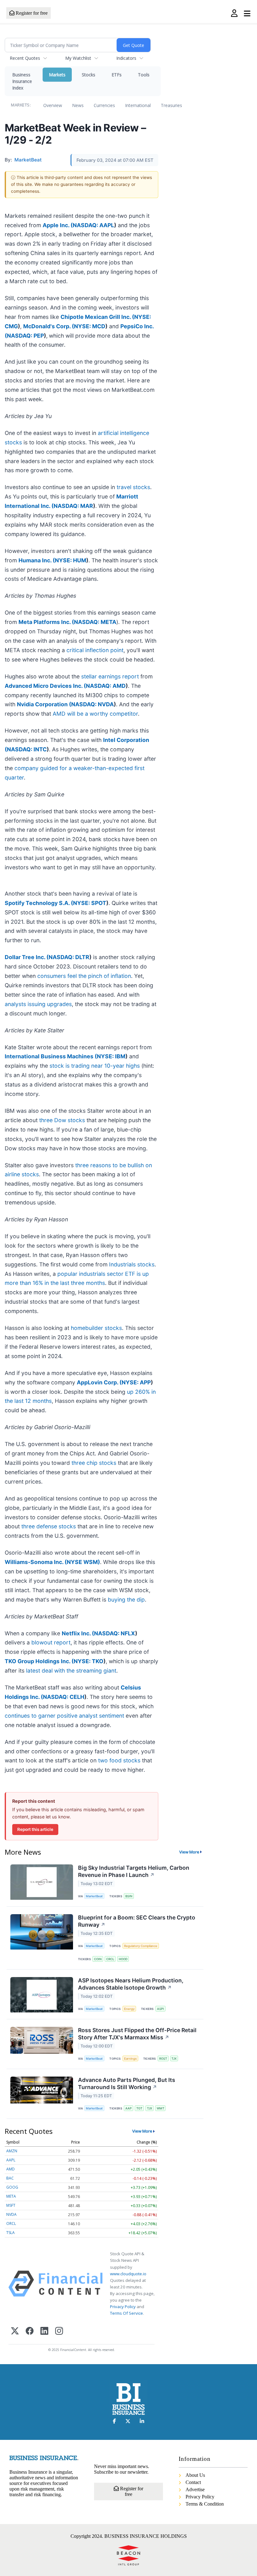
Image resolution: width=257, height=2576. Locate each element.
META (11, 2196)
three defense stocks (49, 1526)
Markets (57, 75)
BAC (10, 2178)
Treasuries (171, 105)
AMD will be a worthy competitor (95, 714)
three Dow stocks (62, 1120)
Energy (129, 2009)
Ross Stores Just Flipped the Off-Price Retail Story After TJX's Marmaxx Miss (137, 2034)
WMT (160, 2108)
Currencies (104, 105)
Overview (53, 105)
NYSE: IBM (111, 1056)
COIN (98, 1959)
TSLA (10, 2233)
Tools (144, 75)
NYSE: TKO (89, 1661)
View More (189, 1852)
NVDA (11, 2214)
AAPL (11, 2160)
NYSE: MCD (90, 326)
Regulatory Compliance (141, 1946)
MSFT (11, 2205)
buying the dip (126, 1600)
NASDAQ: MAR (73, 506)
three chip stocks (94, 1463)
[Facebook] (30, 2331)
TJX (174, 2059)
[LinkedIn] (44, 2331)
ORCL (11, 2223)
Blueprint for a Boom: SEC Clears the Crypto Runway (137, 1921)
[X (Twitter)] (15, 2331)
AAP (128, 2108)
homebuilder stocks (96, 1328)
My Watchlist (78, 58)
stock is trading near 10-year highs (95, 1066)
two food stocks (119, 1760)
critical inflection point (95, 650)
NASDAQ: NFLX (115, 1633)
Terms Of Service (126, 2313)
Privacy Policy (123, 2307)
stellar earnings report (110, 676)
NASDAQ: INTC (27, 749)
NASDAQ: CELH (64, 1697)
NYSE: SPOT (90, 903)
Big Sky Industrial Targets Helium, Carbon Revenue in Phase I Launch (134, 1871)
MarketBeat (94, 1896)
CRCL (110, 1959)
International (138, 105)
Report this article (35, 1829)
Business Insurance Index (22, 81)
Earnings (130, 2059)
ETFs (117, 75)
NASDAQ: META (95, 622)
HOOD (123, 1959)
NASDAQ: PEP (25, 336)
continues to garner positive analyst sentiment (64, 1716)
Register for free (31, 13)
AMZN (12, 2151)
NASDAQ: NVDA (92, 704)
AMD (10, 2169)
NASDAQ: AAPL (93, 225)
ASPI (160, 2009)
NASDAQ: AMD (106, 686)
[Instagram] (59, 2331)
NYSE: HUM (71, 560)
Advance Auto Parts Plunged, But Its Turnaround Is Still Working (127, 2083)
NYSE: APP (136, 1382)
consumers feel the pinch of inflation (84, 976)
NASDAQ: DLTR (69, 957)
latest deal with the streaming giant (71, 1671)
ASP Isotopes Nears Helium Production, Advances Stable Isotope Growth (131, 1984)
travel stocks (133, 487)
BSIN (129, 1896)
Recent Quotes (25, 58)
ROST (163, 2059)
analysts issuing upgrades (38, 1004)
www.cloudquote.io (128, 2274)
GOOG (12, 2187)
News (78, 105)
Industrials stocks (132, 1264)
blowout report (51, 1642)
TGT (139, 2108)
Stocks (89, 75)
